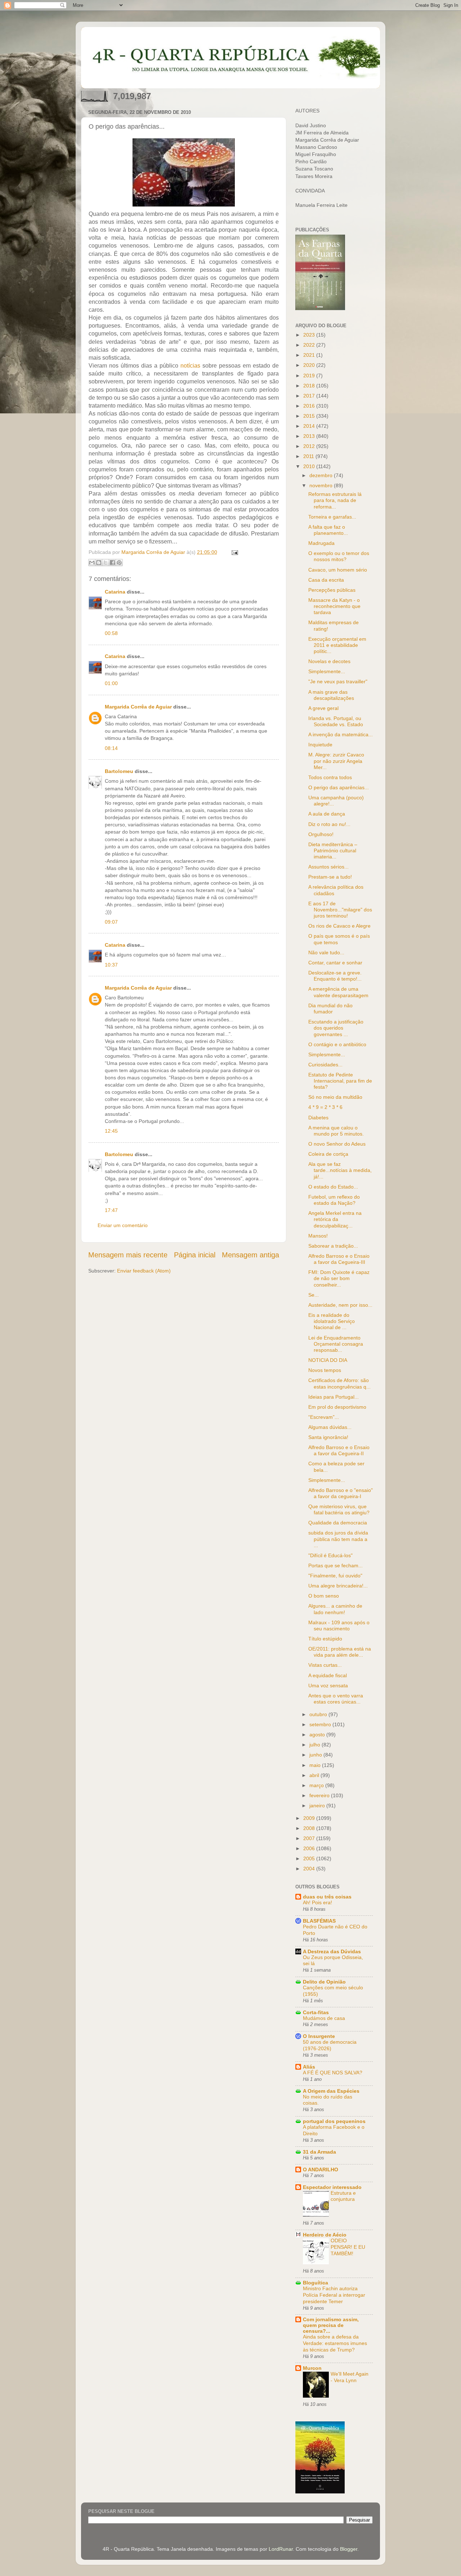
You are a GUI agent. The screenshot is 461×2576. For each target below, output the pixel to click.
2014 (310, 426)
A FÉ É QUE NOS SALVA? (333, 2073)
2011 (309, 456)
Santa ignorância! (328, 1437)
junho (316, 1755)
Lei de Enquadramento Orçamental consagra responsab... (336, 1344)
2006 (310, 1848)
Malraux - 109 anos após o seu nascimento (339, 1625)
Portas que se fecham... (335, 1565)
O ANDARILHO (321, 2169)
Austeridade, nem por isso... (340, 1305)
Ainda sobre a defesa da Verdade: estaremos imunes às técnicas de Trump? (335, 2343)
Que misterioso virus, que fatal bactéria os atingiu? (339, 1509)
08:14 (111, 748)
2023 (310, 335)
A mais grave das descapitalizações (331, 695)
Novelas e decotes (329, 661)
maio (316, 1765)
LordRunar (281, 2549)
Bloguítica (315, 2283)
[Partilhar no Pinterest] (119, 563)
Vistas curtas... (325, 1665)
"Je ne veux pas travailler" (338, 681)
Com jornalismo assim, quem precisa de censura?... (331, 2325)
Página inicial (195, 1255)
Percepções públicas (332, 590)
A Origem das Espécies (331, 2091)
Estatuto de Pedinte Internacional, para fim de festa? (340, 1081)
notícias (190, 366)
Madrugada (321, 543)
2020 (310, 365)
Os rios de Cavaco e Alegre (339, 926)
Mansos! (318, 1236)
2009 (310, 1818)
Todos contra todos (330, 777)
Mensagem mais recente (128, 1255)
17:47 (111, 1210)
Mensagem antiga (250, 1255)
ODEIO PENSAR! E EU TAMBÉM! (348, 2247)
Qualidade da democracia (338, 1523)
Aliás (309, 2067)
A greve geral (323, 708)
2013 (310, 436)
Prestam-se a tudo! (330, 877)
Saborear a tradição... (333, 1246)
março (317, 1785)
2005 (310, 1858)
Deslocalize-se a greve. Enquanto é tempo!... (335, 976)
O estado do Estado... (333, 1187)
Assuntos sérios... (328, 867)
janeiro (318, 1806)
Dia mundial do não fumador (330, 1009)
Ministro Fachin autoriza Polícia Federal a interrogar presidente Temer (334, 2295)
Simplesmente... (327, 671)
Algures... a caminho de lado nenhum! (335, 1609)
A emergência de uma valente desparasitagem (338, 992)
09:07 (111, 922)
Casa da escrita (326, 580)
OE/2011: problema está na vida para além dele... (340, 1652)
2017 (310, 396)
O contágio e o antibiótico (337, 1044)
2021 (310, 355)
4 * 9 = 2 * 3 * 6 (325, 1107)
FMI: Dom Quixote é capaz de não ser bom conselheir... (339, 1278)
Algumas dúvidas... (330, 1427)
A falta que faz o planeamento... (328, 530)
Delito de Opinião (324, 1982)
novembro (322, 485)
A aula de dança (327, 814)
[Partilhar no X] (106, 563)
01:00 (111, 683)
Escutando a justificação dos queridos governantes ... (336, 1028)
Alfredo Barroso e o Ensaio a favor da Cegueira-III (339, 1259)
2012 (310, 446)
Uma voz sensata (328, 1685)
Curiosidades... (325, 1065)
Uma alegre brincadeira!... (338, 1586)
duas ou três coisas (327, 1897)
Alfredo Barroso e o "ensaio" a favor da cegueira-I (341, 1493)
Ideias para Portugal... (334, 1397)
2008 (310, 1828)
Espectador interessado (332, 2187)
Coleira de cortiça (328, 1154)
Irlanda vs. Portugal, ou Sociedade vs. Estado (336, 721)
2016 (310, 406)
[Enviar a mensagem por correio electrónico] (234, 552)
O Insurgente (319, 2036)
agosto (318, 1735)
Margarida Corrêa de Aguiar (138, 707)
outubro (319, 1714)
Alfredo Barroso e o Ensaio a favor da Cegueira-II (339, 1450)
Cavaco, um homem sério (338, 570)
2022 (310, 345)
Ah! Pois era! (317, 1903)
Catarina (115, 592)
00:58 (111, 633)
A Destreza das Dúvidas (332, 1951)
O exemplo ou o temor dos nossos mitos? (339, 556)
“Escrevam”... (324, 1417)
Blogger (349, 2549)
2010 (310, 466)
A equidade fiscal (328, 1675)
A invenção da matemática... (341, 734)
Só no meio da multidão (335, 1097)
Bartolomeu (119, 771)
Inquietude (320, 745)
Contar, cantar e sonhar (335, 963)
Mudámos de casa (324, 2018)
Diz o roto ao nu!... (329, 824)
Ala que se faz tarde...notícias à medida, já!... (340, 1170)
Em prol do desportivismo (337, 1407)
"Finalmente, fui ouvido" (335, 1576)
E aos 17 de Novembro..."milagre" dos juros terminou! (340, 910)
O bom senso (324, 1596)
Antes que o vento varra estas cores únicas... (336, 1699)
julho (315, 1745)
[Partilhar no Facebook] (112, 563)
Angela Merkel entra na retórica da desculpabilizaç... (335, 1219)
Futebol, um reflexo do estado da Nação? (334, 1200)
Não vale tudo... (326, 952)
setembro (321, 1724)
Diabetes (318, 1118)
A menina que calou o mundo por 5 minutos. (336, 1131)
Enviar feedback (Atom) (144, 1271)
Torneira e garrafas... (332, 517)
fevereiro (320, 1795)
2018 (310, 386)
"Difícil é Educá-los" (330, 1555)
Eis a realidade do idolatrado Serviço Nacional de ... (332, 1321)
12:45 (111, 1131)
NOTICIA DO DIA (328, 1360)
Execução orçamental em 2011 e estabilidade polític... (337, 645)
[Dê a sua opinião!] (99, 563)
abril (315, 1775)
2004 (310, 1869)
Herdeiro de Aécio (325, 2235)
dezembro (322, 475)
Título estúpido (325, 1639)
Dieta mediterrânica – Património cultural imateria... (333, 851)
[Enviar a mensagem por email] (92, 563)
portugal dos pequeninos (334, 2121)
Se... (314, 1295)
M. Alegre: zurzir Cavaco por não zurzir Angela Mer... (336, 761)
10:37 (111, 965)
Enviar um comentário (123, 1225)
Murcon (312, 2368)
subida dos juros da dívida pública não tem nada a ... (338, 1539)
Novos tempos (325, 1370)
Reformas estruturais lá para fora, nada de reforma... (335, 500)
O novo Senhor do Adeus (337, 1144)
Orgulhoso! (321, 834)
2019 (310, 376)
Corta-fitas (316, 2012)
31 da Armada (319, 2152)
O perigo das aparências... (339, 787)
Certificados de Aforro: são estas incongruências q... (339, 1383)
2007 (310, 1838)
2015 (310, 416)
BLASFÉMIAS (319, 1921)
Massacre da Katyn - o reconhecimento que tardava (334, 606)
